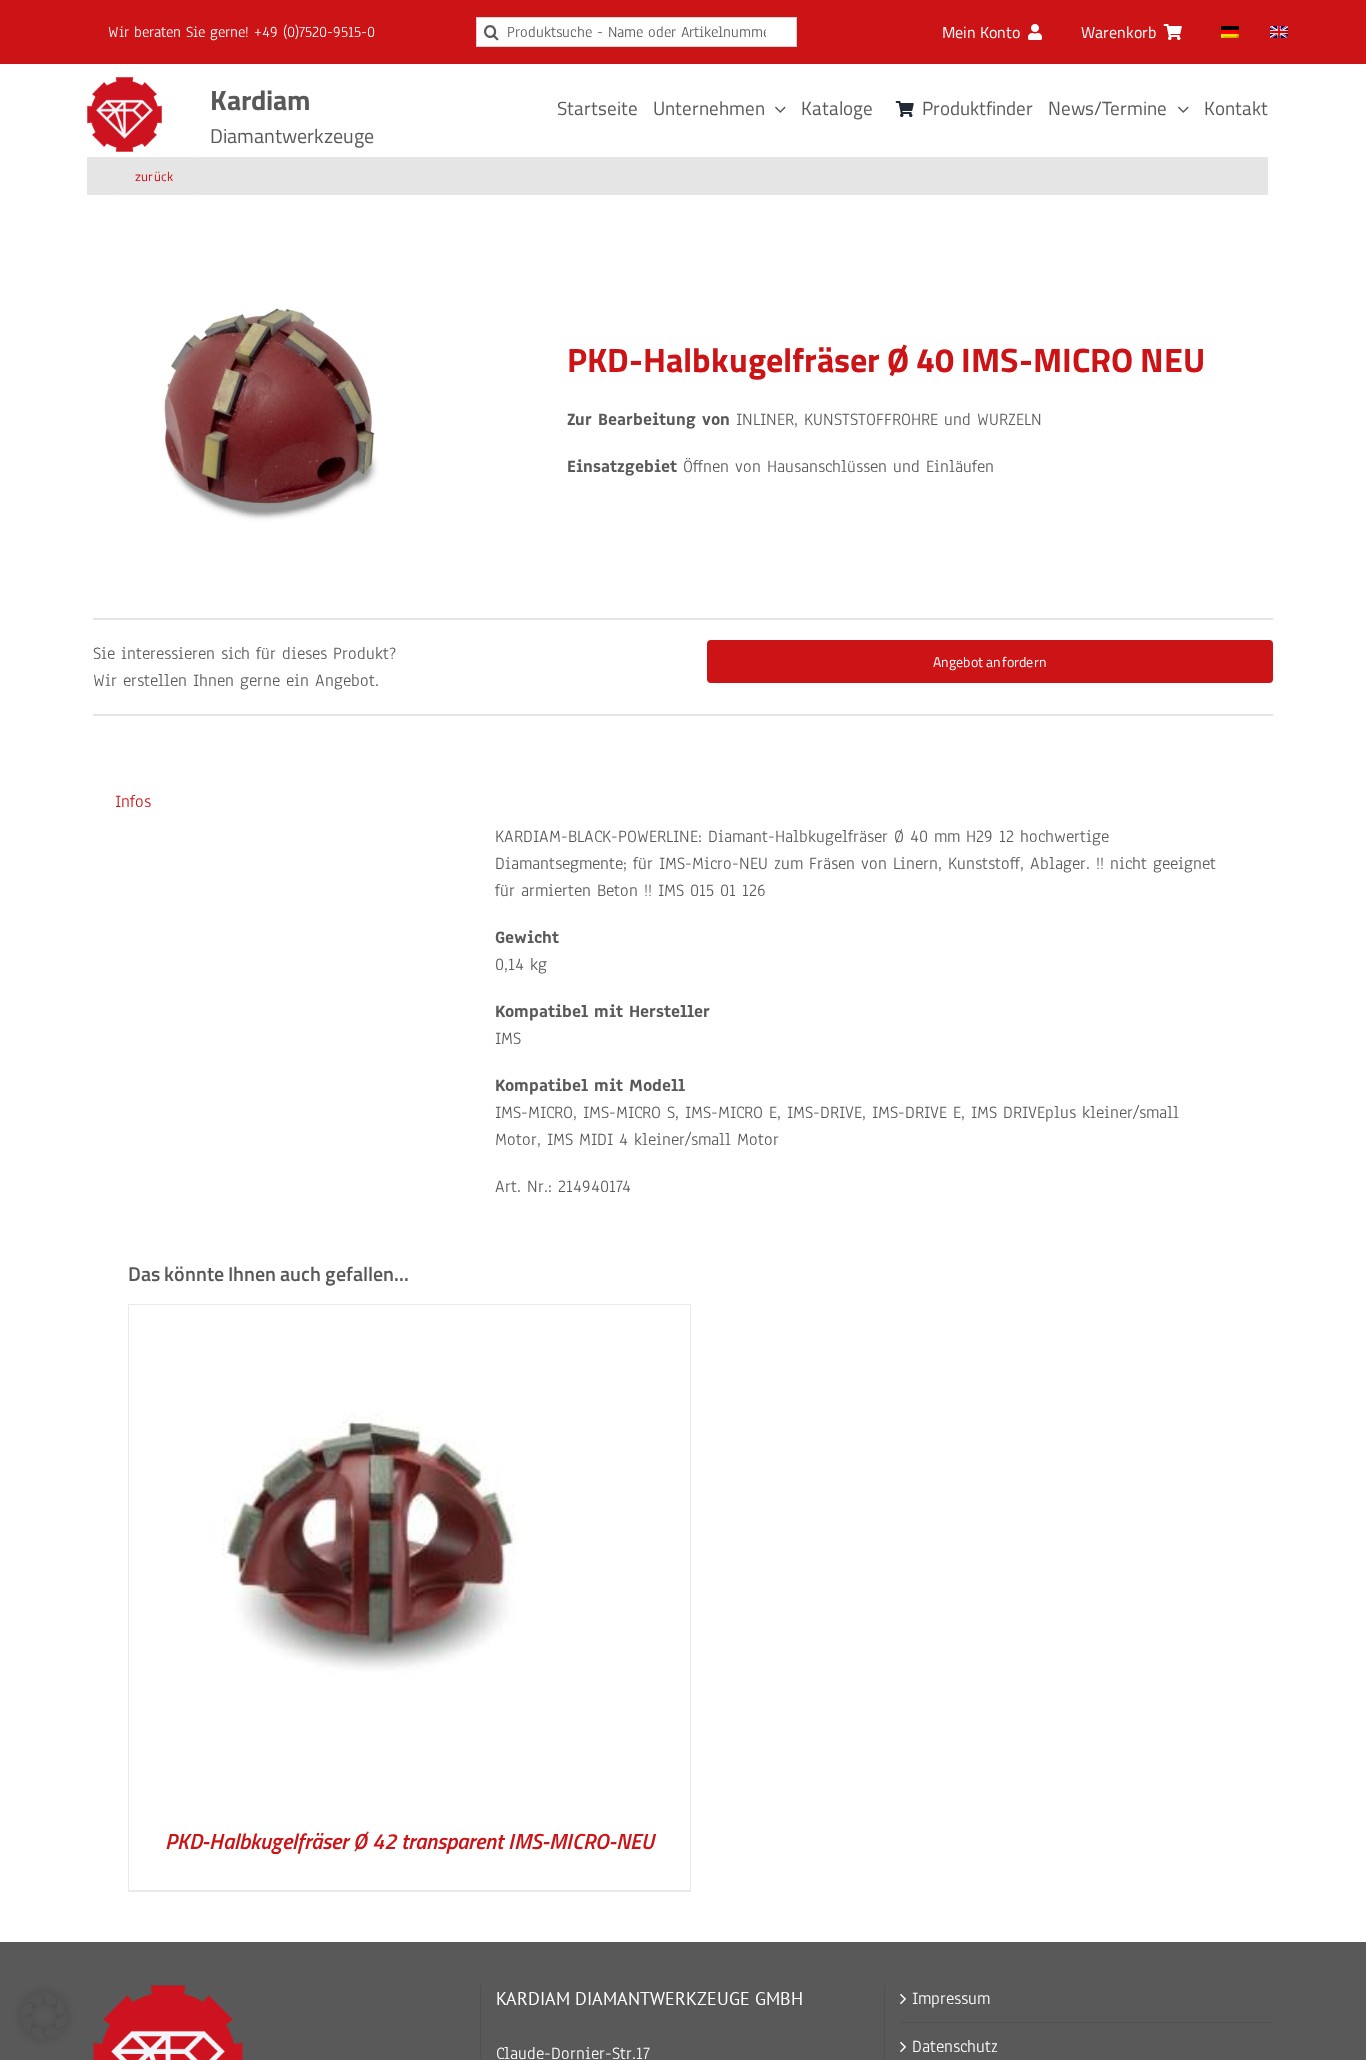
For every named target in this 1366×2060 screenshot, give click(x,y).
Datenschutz (955, 2046)
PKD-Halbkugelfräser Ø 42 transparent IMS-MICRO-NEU (409, 1841)
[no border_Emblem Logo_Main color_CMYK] (124, 85)
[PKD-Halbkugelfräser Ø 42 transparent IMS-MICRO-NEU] (379, 1318)
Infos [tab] (133, 801)
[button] (44, 2016)
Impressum (951, 1998)
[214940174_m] (274, 417)
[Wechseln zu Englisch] (1279, 32)
